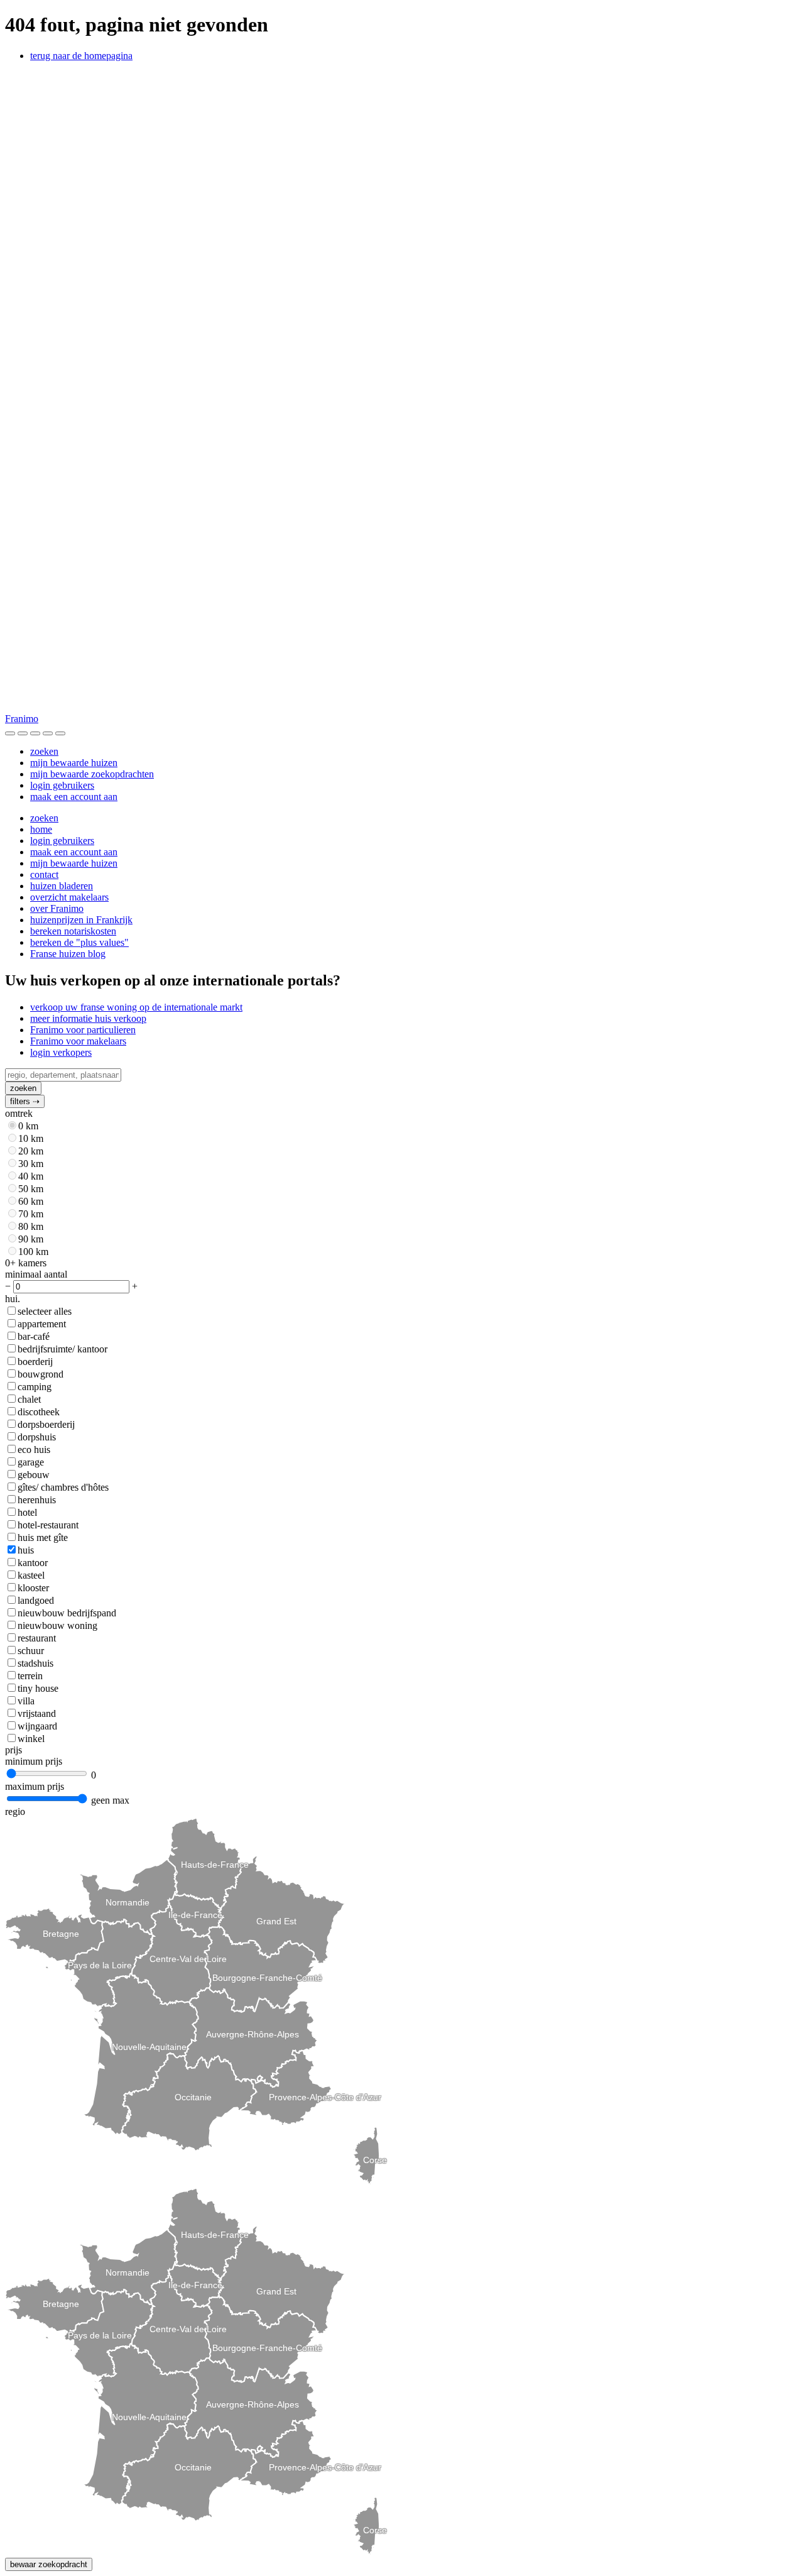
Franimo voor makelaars (78, 1041)
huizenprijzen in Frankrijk (81, 920)
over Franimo (57, 908)
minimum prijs (34, 1761)
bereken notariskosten (73, 931)
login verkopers (61, 1052)
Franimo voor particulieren (83, 1030)
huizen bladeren (62, 886)
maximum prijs (35, 1786)
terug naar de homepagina (81, 56)
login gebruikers (62, 785)
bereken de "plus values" (79, 942)
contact (44, 874)
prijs (14, 1750)
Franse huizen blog (68, 954)
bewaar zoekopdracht (49, 2564)
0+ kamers (26, 1263)
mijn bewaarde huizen (74, 763)
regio (15, 1811)
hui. (13, 1299)
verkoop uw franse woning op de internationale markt (136, 1007)
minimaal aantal (36, 1274)
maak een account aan (74, 797)
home (41, 829)
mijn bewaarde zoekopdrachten (92, 774)
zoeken (44, 751)
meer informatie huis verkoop (88, 1018)
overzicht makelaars (69, 897)
